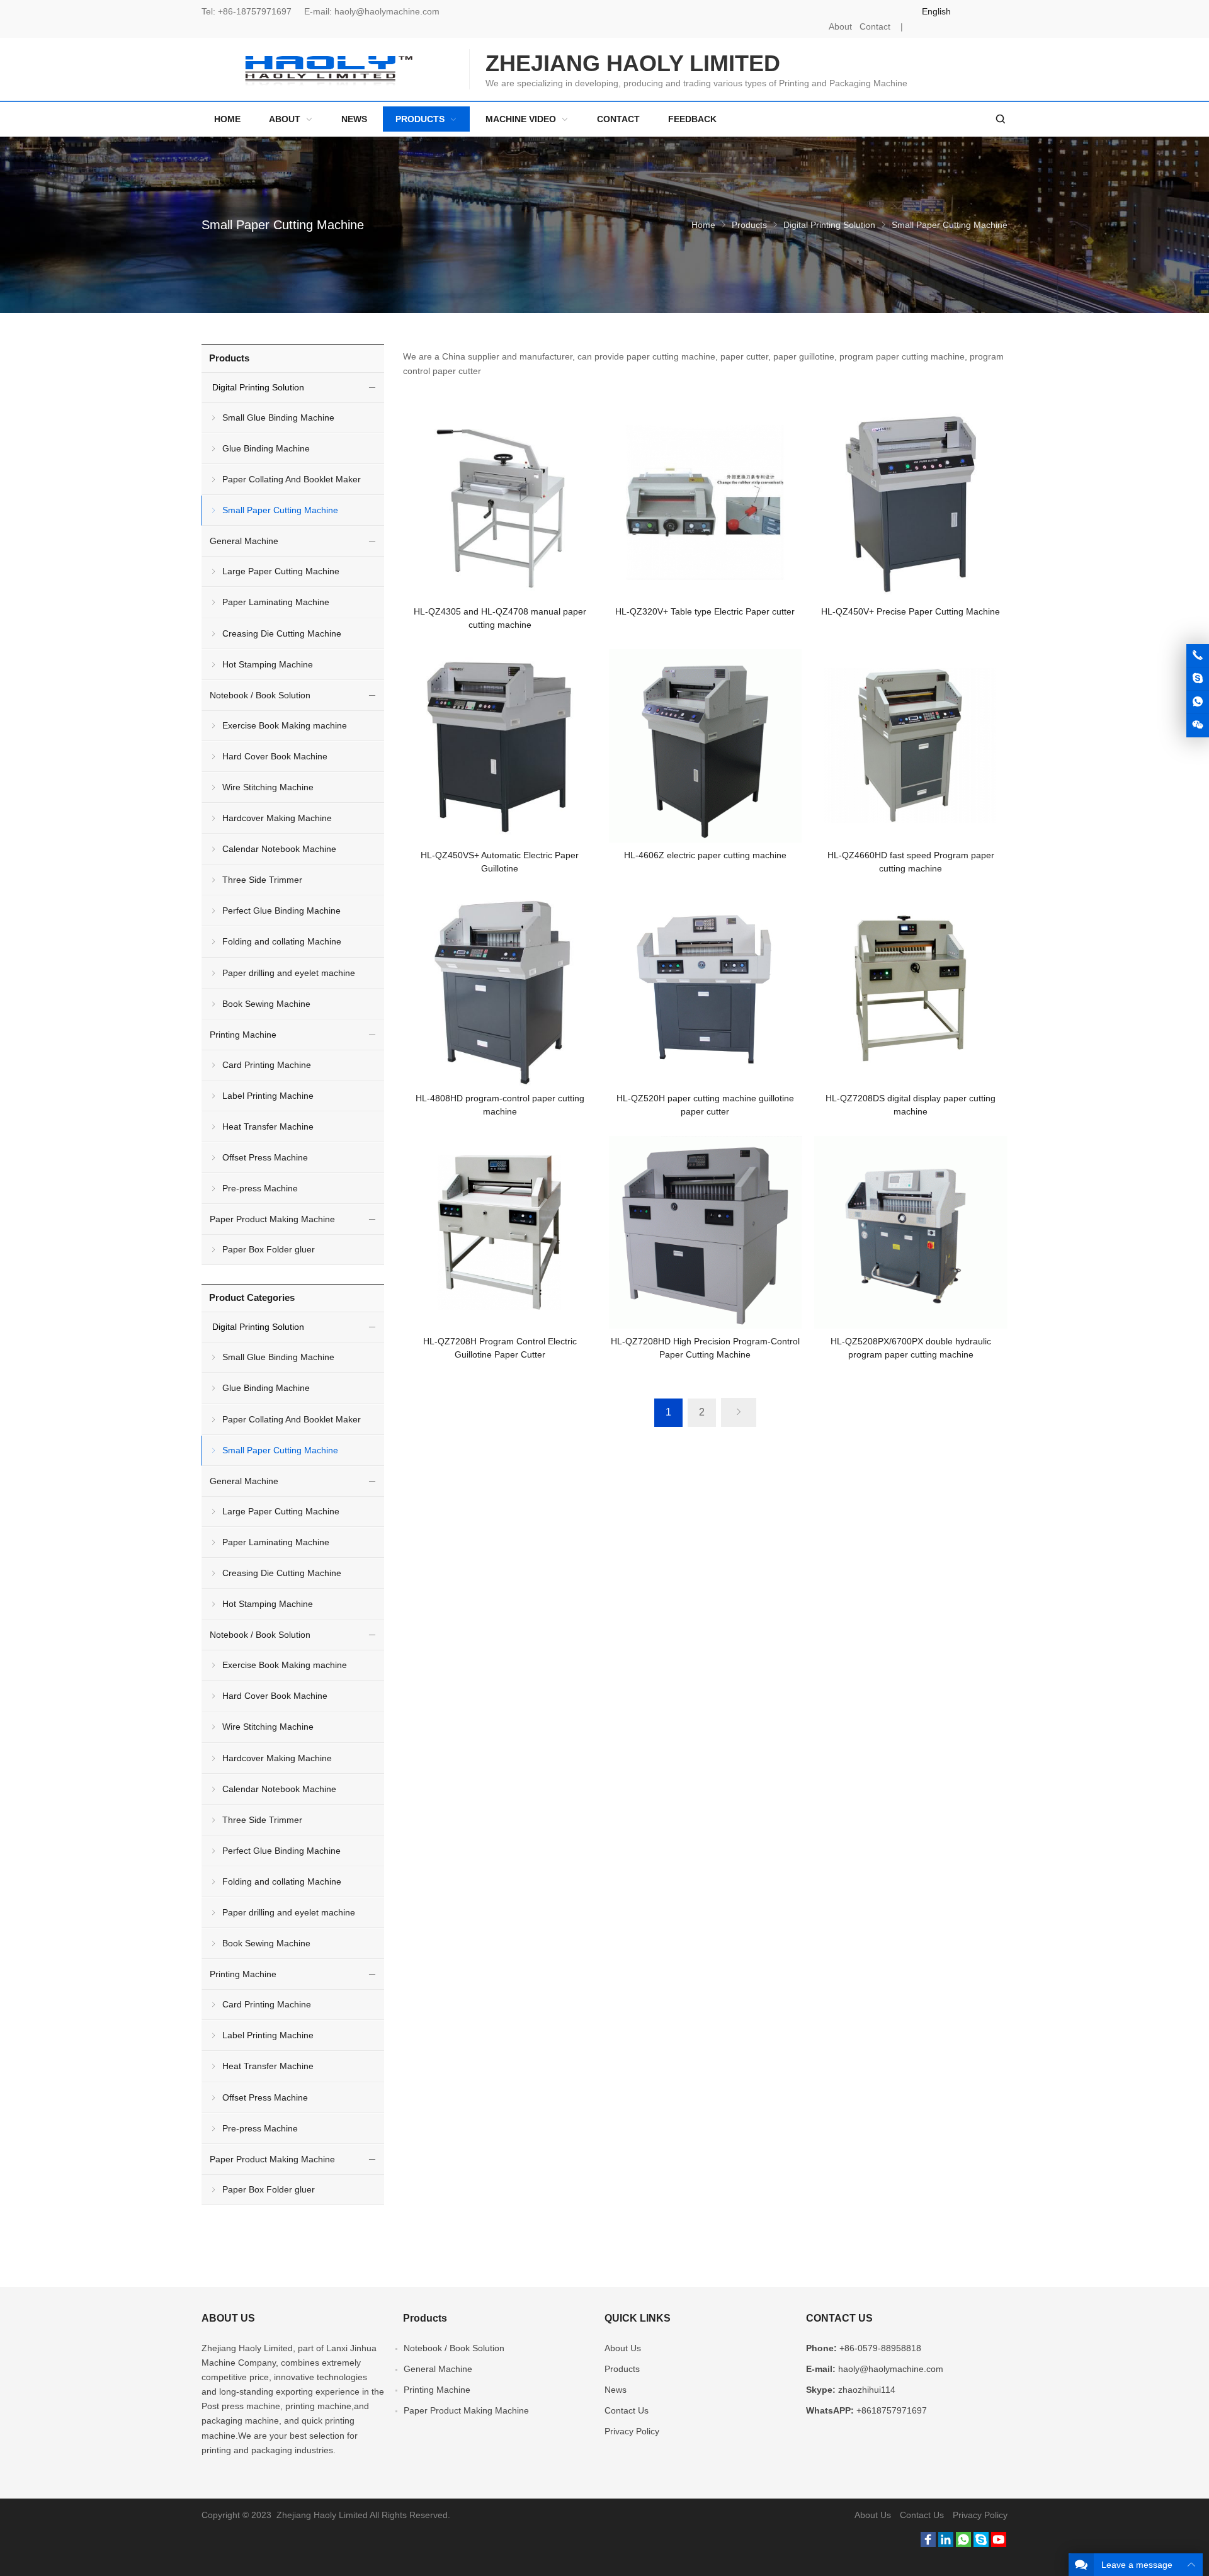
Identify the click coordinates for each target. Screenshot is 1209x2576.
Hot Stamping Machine (268, 664)
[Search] (1000, 119)
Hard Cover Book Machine (275, 756)
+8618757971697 (892, 2410)
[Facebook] (928, 2544)
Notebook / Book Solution (260, 695)
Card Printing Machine (267, 1065)
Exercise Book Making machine (285, 725)
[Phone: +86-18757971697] (1198, 655)
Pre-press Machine (260, 1188)
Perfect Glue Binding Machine (281, 911)
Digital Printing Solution (829, 225)
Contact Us (627, 2410)
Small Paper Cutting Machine (280, 510)
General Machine (244, 541)
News (616, 2390)
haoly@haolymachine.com (387, 11)
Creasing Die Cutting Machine (282, 633)
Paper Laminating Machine (276, 602)
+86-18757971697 (255, 11)
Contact (875, 26)
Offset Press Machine (265, 1157)
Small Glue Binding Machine (278, 417)
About (840, 26)
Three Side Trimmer (262, 880)
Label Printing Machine (268, 1096)
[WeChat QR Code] (1198, 725)
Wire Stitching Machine (268, 787)
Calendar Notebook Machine (279, 849)
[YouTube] (999, 2544)
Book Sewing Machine (266, 1004)
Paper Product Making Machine (272, 1219)
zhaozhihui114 (867, 2390)
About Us (623, 2348)
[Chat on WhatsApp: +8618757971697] (1198, 702)
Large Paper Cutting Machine (281, 571)
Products (749, 225)
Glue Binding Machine (266, 448)
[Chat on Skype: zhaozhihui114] (1198, 679)
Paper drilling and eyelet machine (289, 973)
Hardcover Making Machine (277, 818)
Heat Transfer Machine (268, 1126)
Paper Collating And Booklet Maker (292, 479)
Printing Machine (243, 1035)
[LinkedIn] (946, 2544)
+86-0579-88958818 (880, 2348)
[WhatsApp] (963, 2544)
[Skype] (981, 2544)
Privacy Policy (632, 2431)
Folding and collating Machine (282, 941)
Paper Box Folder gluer (269, 1249)
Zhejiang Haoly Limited (247, 2348)
